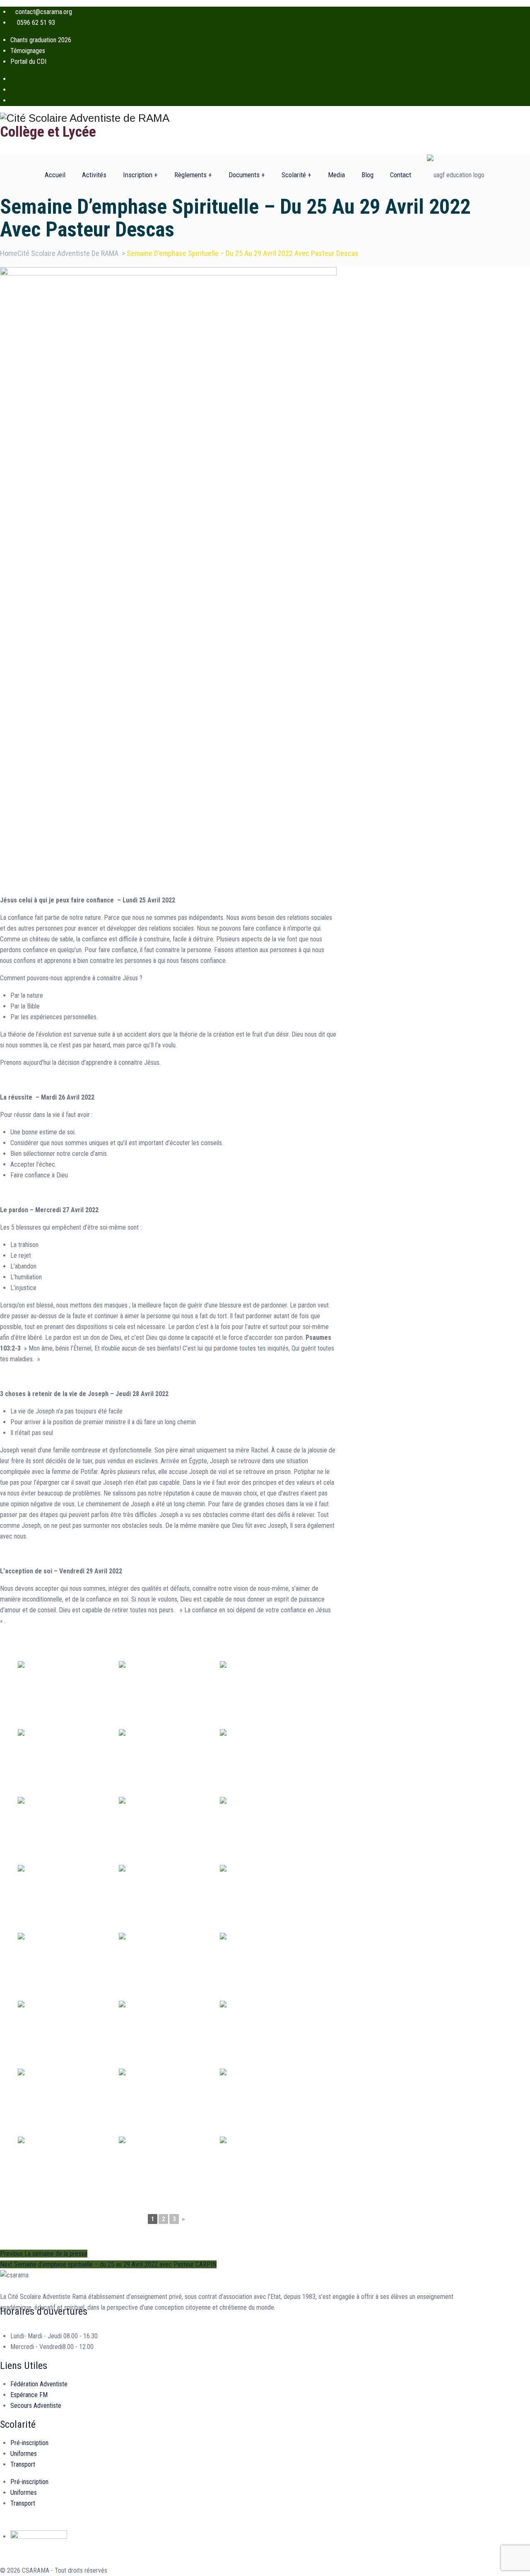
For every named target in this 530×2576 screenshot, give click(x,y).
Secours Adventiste (36, 2406)
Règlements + (193, 175)
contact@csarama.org (44, 12)
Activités (94, 175)
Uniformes (24, 2454)
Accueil (55, 175)
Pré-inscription (29, 2443)
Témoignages (28, 51)
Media (336, 175)
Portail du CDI (28, 62)
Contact (401, 175)
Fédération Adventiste (39, 2384)
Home (59, 253)
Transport (23, 2464)
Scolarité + (296, 175)
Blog (367, 175)
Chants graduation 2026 (41, 40)
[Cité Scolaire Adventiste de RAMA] (242, 118)
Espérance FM (29, 2395)
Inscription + (140, 175)
